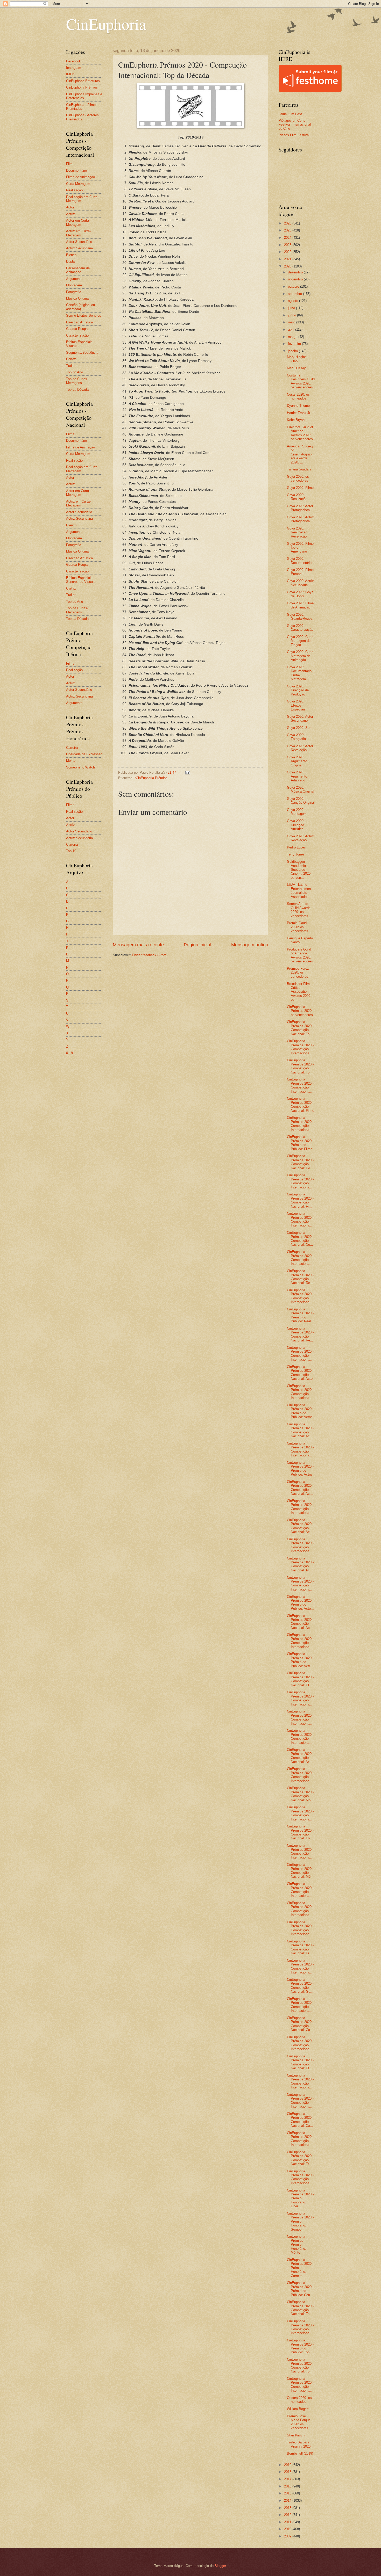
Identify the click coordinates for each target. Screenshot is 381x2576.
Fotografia (74, 292)
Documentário (76, 170)
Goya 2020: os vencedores (298, 478)
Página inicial (197, 945)
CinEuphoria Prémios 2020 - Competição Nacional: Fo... (300, 1832)
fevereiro (295, 344)
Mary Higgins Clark (297, 359)
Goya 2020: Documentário (299, 561)
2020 (288, 266)
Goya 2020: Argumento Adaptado (297, 776)
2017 (288, 2479)
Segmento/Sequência (82, 353)
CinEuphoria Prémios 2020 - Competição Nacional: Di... (300, 1947)
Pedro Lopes (296, 847)
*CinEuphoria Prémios (151, 778)
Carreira (72, 748)
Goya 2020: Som (300, 728)
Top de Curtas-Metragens (77, 381)
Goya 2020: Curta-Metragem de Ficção (301, 641)
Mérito (71, 761)
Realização (74, 190)
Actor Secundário (79, 242)
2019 (288, 2465)
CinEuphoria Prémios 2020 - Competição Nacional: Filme (301, 1104)
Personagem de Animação (78, 270)
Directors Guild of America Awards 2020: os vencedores (300, 433)
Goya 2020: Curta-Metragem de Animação (301, 656)
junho (292, 315)
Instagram (74, 68)
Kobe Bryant (296, 420)
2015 (288, 2493)
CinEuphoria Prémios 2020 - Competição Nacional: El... (300, 1679)
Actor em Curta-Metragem (78, 222)
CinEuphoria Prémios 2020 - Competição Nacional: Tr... (300, 2158)
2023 (288, 245)
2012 (288, 2515)
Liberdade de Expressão (84, 754)
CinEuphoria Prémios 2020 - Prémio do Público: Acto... (300, 1603)
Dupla (70, 261)
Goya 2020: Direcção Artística (296, 825)
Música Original (78, 298)
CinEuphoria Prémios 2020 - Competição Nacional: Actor (300, 1373)
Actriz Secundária (79, 248)
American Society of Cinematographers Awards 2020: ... (300, 454)
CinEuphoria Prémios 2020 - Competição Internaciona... (300, 1047)
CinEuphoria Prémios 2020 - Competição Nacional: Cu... (300, 1239)
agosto (294, 301)
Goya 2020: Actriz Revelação (300, 838)
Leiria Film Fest (290, 114)
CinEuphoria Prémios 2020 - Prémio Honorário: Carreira (300, 2268)
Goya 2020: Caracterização (300, 628)
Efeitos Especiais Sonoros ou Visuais (81, 580)
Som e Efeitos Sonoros (84, 315)
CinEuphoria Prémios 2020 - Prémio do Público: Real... (300, 1315)
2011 (288, 2522)
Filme (70, 164)
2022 (288, 252)
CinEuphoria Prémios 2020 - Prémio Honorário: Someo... (300, 2221)
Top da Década (77, 390)
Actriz (70, 214)
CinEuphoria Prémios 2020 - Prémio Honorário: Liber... (300, 2198)
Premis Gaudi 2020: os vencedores (298, 927)
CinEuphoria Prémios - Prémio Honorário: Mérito (297, 2244)
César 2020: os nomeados (298, 396)
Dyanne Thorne (298, 406)
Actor (70, 207)
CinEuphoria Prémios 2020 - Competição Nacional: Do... (300, 1162)
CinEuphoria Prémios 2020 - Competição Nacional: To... (300, 1028)
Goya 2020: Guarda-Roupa (300, 616)
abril (292, 329)
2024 (288, 238)
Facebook (73, 61)
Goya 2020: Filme (300, 488)
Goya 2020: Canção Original (301, 801)
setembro (295, 294)
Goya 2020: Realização (297, 497)
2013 (288, 2508)
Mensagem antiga (250, 945)
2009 (288, 2536)
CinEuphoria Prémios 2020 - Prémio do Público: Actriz (300, 1468)
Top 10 (71, 851)
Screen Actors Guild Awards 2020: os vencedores (299, 910)
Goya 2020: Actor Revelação (300, 748)
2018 (288, 2472)
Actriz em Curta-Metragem (78, 233)
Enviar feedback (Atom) (150, 955)
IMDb (70, 74)
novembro (296, 279)
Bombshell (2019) (300, 2453)
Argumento (74, 279)
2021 (288, 259)
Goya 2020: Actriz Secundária (300, 583)
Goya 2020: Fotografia (296, 737)
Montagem (74, 285)
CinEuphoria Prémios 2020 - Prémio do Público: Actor (300, 1411)
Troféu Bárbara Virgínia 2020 (299, 2444)
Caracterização (77, 335)
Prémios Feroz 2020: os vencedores (298, 973)
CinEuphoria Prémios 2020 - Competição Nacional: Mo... (300, 1794)
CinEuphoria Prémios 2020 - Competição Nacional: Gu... (300, 1986)
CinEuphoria (106, 24)
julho (292, 308)
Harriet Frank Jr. (299, 413)
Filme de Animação (80, 177)
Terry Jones (296, 854)
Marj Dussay (296, 368)
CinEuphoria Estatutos (83, 81)
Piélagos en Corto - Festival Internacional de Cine (295, 125)
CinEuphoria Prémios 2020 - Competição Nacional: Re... (300, 1277)
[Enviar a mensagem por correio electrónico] (187, 772)
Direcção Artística (79, 322)
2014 (288, 2501)
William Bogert (298, 2409)
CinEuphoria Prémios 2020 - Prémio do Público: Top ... (300, 2346)
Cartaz (71, 359)
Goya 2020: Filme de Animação (300, 605)
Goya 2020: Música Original (301, 789)
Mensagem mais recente (138, 945)
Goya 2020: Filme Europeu (300, 572)
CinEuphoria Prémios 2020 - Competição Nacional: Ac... (300, 1430)
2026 (288, 223)
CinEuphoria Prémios (82, 87)
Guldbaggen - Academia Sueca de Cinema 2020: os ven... (299, 870)
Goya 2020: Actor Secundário (300, 719)
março (293, 337)
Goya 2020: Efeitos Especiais (296, 705)
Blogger (220, 2566)
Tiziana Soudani (299, 469)
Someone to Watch (80, 767)
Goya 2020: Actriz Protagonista (300, 519)
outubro (294, 286)
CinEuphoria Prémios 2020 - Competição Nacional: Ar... (300, 1756)
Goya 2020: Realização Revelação (297, 532)
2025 (288, 230)
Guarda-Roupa (77, 329)
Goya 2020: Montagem (297, 812)
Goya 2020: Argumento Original (297, 761)
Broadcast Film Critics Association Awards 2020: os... (299, 992)
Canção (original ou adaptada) (80, 307)
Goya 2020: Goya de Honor (300, 594)
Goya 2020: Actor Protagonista (300, 508)
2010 (288, 2529)
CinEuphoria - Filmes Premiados (82, 107)
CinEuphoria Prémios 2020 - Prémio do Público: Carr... (300, 2289)
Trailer (71, 366)
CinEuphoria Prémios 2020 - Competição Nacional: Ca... (300, 2024)
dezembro (296, 272)
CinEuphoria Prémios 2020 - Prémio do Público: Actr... (300, 1660)
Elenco (71, 255)
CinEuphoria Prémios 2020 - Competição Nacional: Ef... (300, 2062)
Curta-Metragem (78, 184)
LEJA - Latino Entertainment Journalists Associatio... (299, 891)
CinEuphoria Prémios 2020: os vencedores (300, 1011)
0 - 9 (69, 1053)
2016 (288, 2486)
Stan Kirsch (296, 2435)
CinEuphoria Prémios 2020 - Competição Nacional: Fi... (300, 1200)
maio (292, 322)
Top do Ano (75, 372)
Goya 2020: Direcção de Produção (298, 690)
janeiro (293, 351)
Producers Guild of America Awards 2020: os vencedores (300, 955)
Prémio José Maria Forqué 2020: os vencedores (299, 2422)
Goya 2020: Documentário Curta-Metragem (299, 673)
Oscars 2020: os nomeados (299, 2400)
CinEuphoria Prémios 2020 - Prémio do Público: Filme (300, 1143)
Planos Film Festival (294, 135)
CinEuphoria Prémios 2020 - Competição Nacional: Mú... (300, 1871)
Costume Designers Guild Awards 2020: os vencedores (301, 381)
